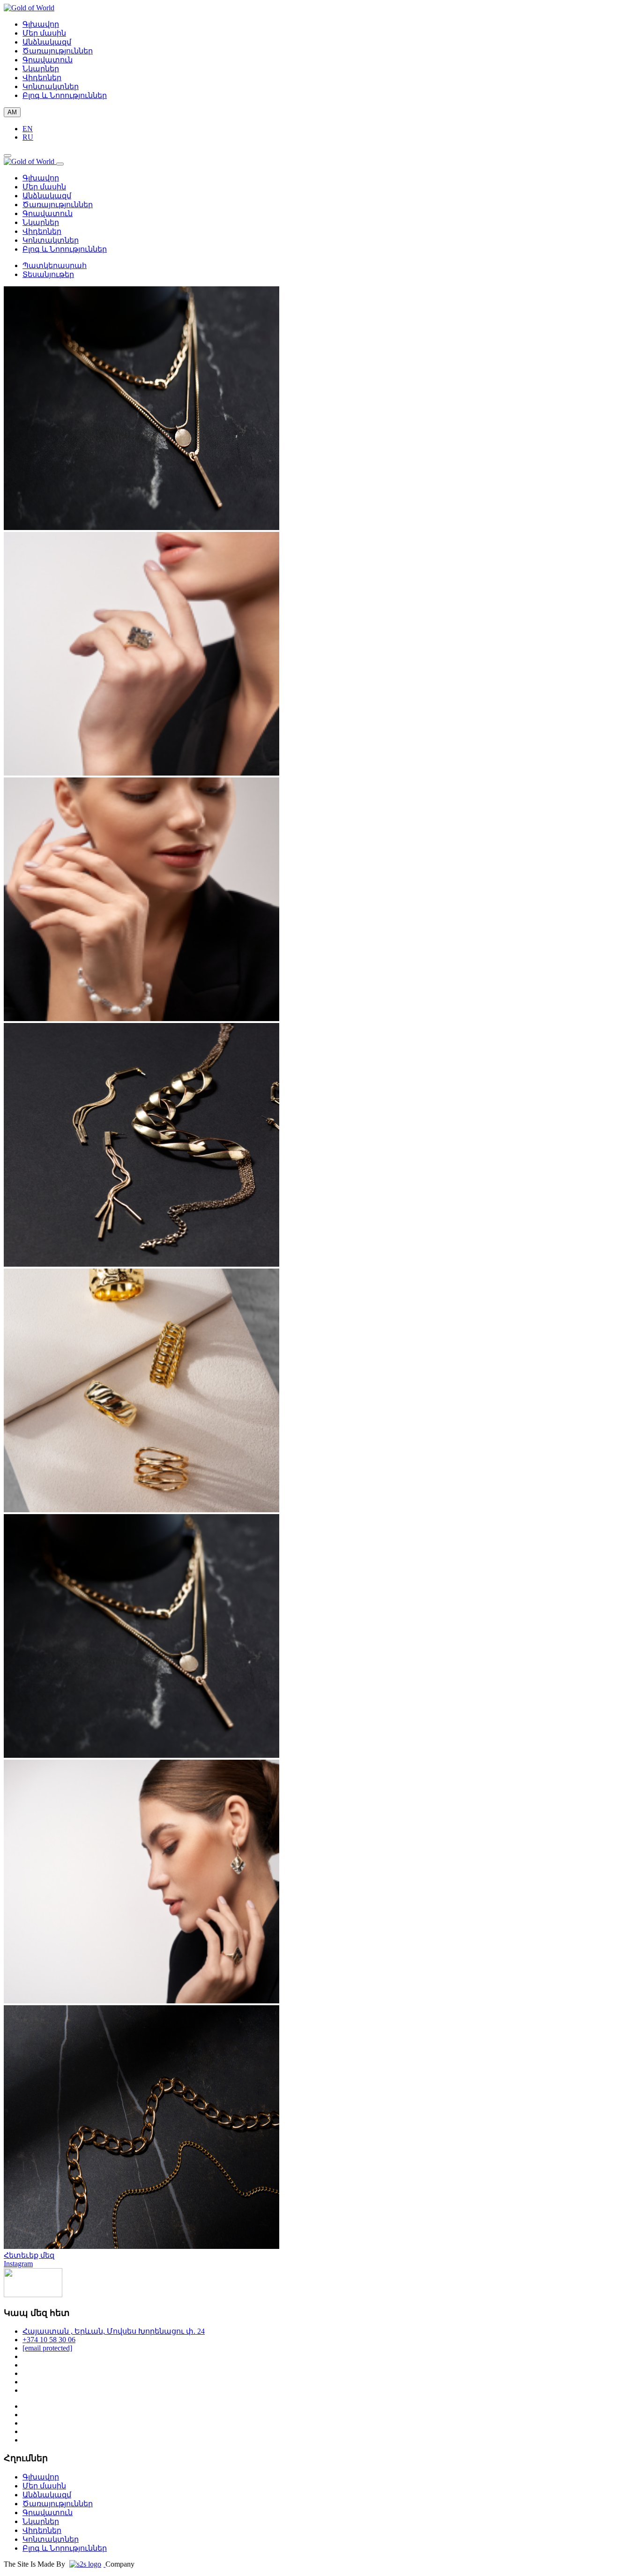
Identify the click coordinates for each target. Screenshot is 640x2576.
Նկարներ (41, 69)
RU (28, 137)
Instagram (18, 2264)
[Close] (60, 164)
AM (12, 112)
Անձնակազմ (47, 42)
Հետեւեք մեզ (29, 2255)
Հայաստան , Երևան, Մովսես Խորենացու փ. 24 (114, 2331)
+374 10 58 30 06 (49, 2340)
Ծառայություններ (58, 51)
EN (28, 129)
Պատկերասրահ (55, 265)
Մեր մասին (44, 33)
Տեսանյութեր (48, 274)
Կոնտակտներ (51, 86)
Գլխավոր (41, 24)
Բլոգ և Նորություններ (65, 95)
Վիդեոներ (42, 78)
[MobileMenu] (7, 156)
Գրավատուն (48, 60)
